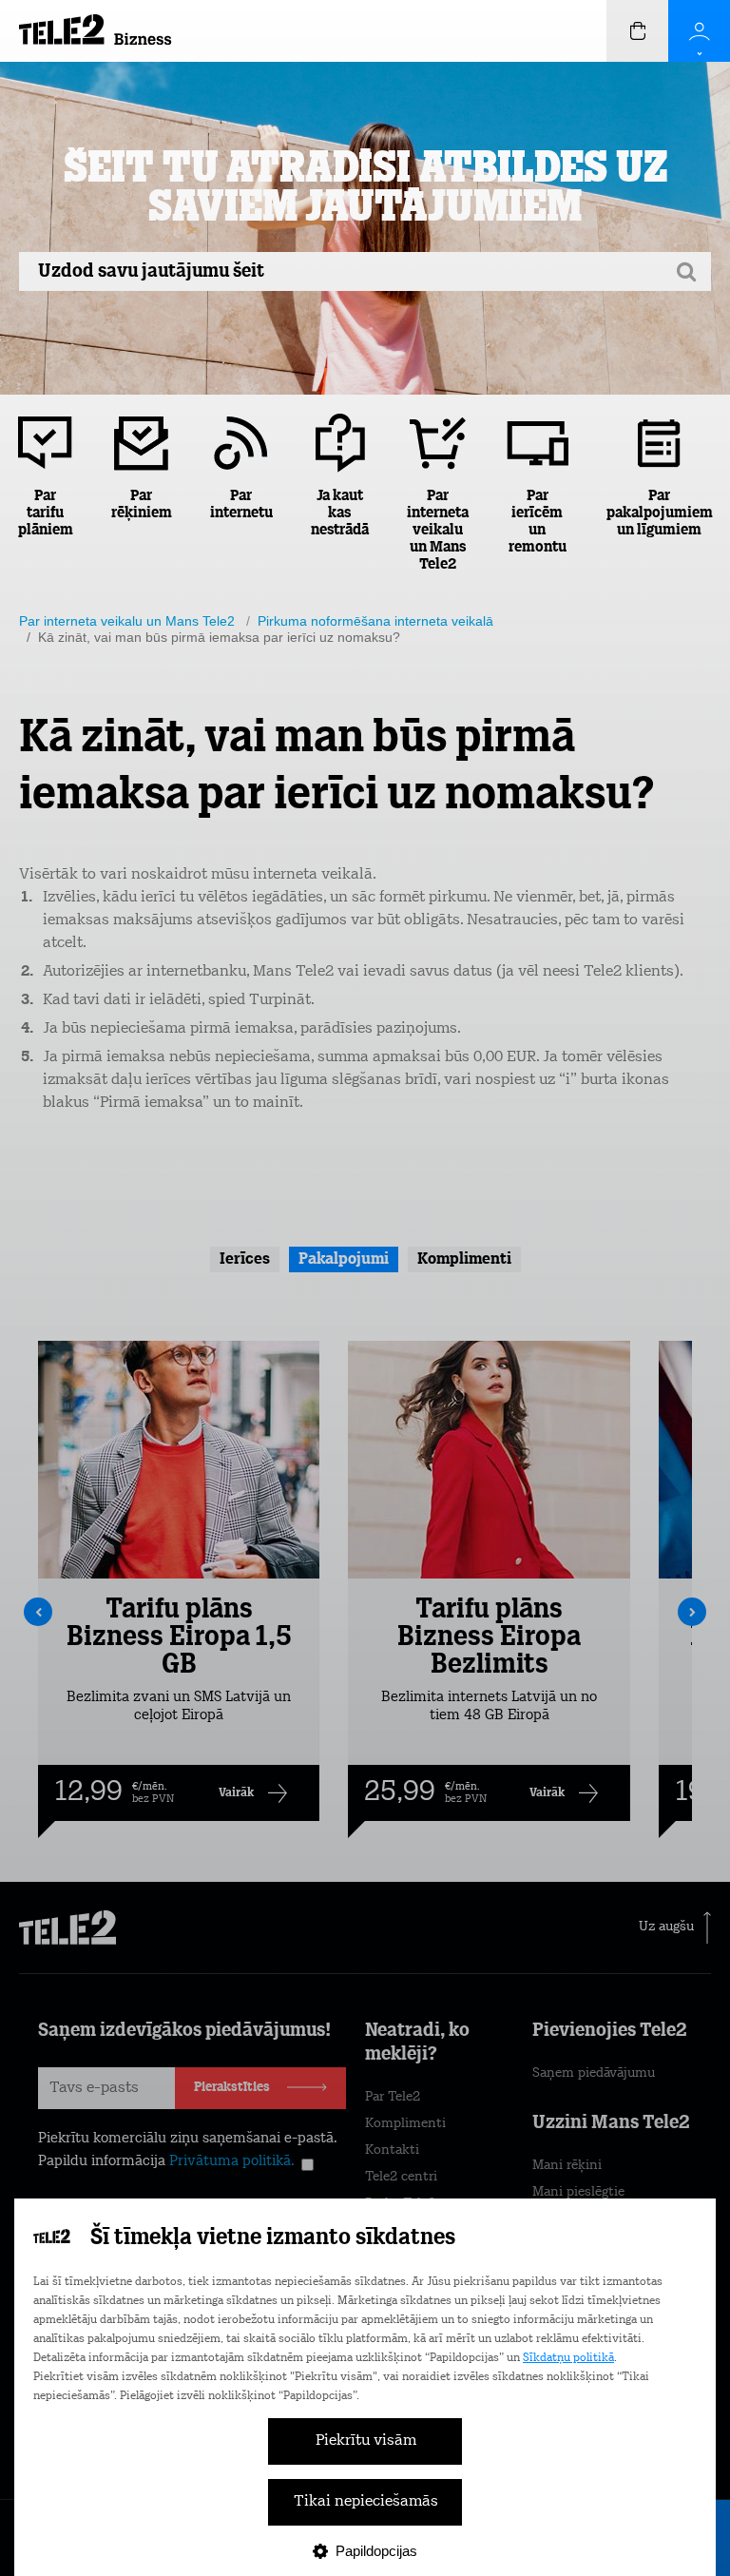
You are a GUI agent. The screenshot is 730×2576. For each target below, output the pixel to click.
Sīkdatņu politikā (568, 2358)
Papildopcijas (376, 2551)
